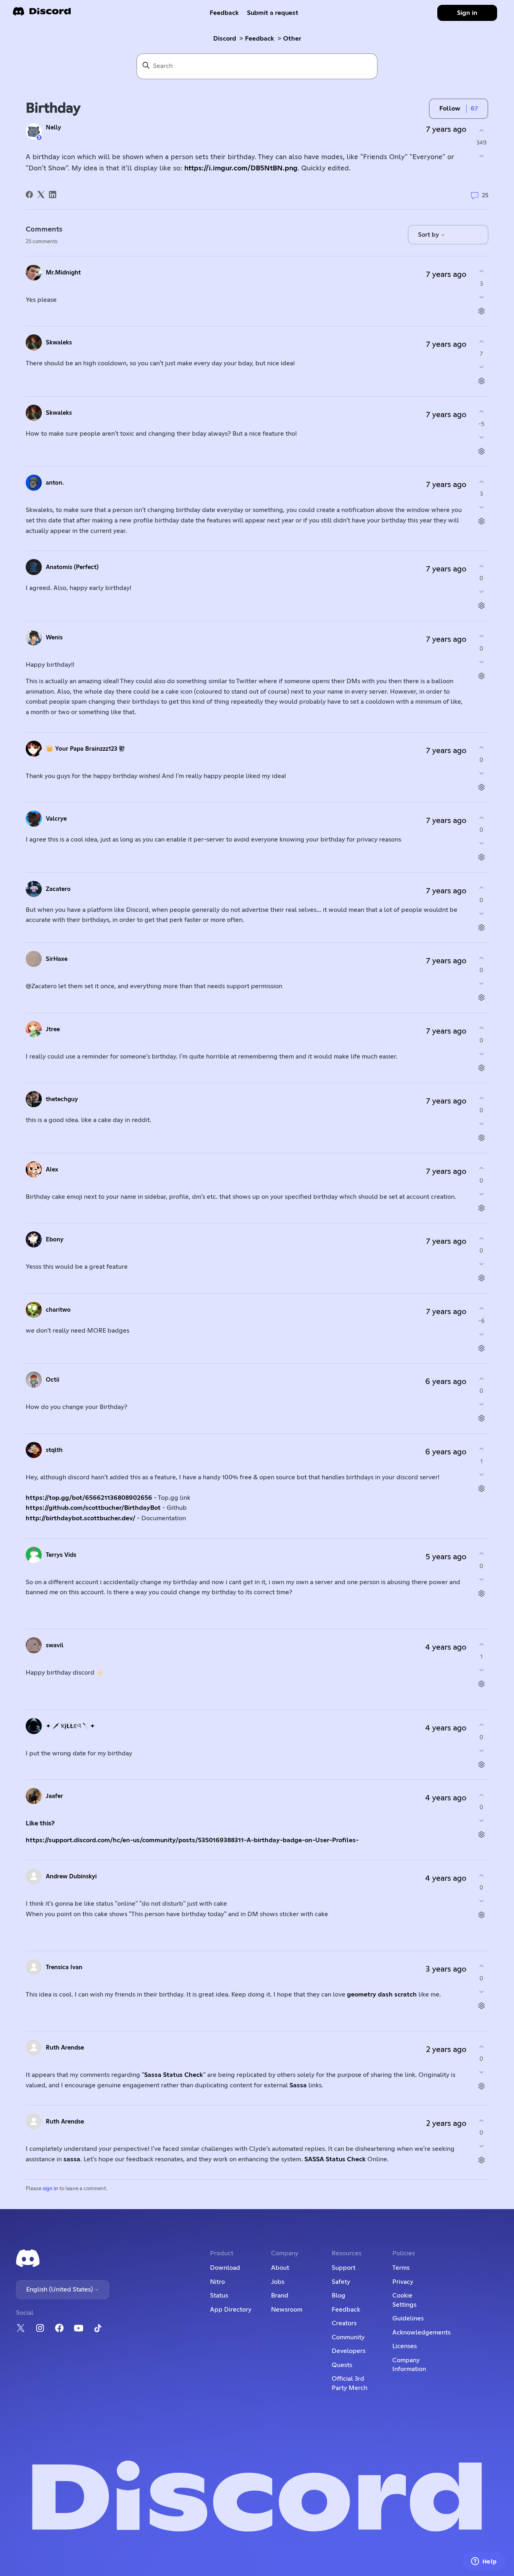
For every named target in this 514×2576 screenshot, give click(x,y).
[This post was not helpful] (481, 156)
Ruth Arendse (65, 2048)
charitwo (58, 1310)
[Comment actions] (481, 311)
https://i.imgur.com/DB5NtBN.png (241, 168)
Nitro (217, 2282)
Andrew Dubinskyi (71, 1877)
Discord (225, 39)
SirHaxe (57, 959)
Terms (401, 2268)
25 (484, 196)
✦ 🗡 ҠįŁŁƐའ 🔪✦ (70, 1726)
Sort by (429, 235)
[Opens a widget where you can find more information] (484, 2562)
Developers (349, 2351)
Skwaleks (59, 343)
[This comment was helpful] (481, 271)
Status (219, 2295)
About (280, 2268)
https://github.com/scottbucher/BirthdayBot (94, 1508)
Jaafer (54, 1796)
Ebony (55, 1240)
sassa (72, 2159)
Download (225, 2268)
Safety (341, 2282)
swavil (55, 1645)
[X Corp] (41, 195)
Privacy (403, 2282)
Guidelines (408, 2318)
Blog (339, 2295)
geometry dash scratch (382, 1994)
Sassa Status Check (174, 2075)
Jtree (53, 1029)
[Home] (42, 14)
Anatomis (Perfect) (72, 567)
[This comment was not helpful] (481, 297)
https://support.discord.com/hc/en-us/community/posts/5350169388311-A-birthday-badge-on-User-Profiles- (192, 1840)
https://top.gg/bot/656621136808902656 (90, 1498)
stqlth (54, 1450)
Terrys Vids (61, 1555)
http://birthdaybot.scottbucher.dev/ (81, 1518)
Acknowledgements (421, 2332)
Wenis (54, 638)
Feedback (224, 13)
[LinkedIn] (53, 195)
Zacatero (58, 889)
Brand (280, 2295)
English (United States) (60, 2289)
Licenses (405, 2346)
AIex (52, 1170)
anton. (55, 483)
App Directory (231, 2310)
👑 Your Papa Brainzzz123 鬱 (85, 749)
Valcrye (56, 819)
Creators (344, 2323)
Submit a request (273, 13)
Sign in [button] (467, 13)
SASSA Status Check (335, 2159)
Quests (342, 2365)
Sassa (298, 2085)
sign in (50, 2189)
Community (348, 2337)
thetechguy (62, 1099)
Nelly (53, 128)
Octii (53, 1380)
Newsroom (287, 2310)
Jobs (278, 2282)
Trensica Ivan (64, 1967)
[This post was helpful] (481, 130)
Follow (450, 109)
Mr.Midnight (63, 273)
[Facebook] (29, 195)
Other (292, 39)
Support (344, 2268)
